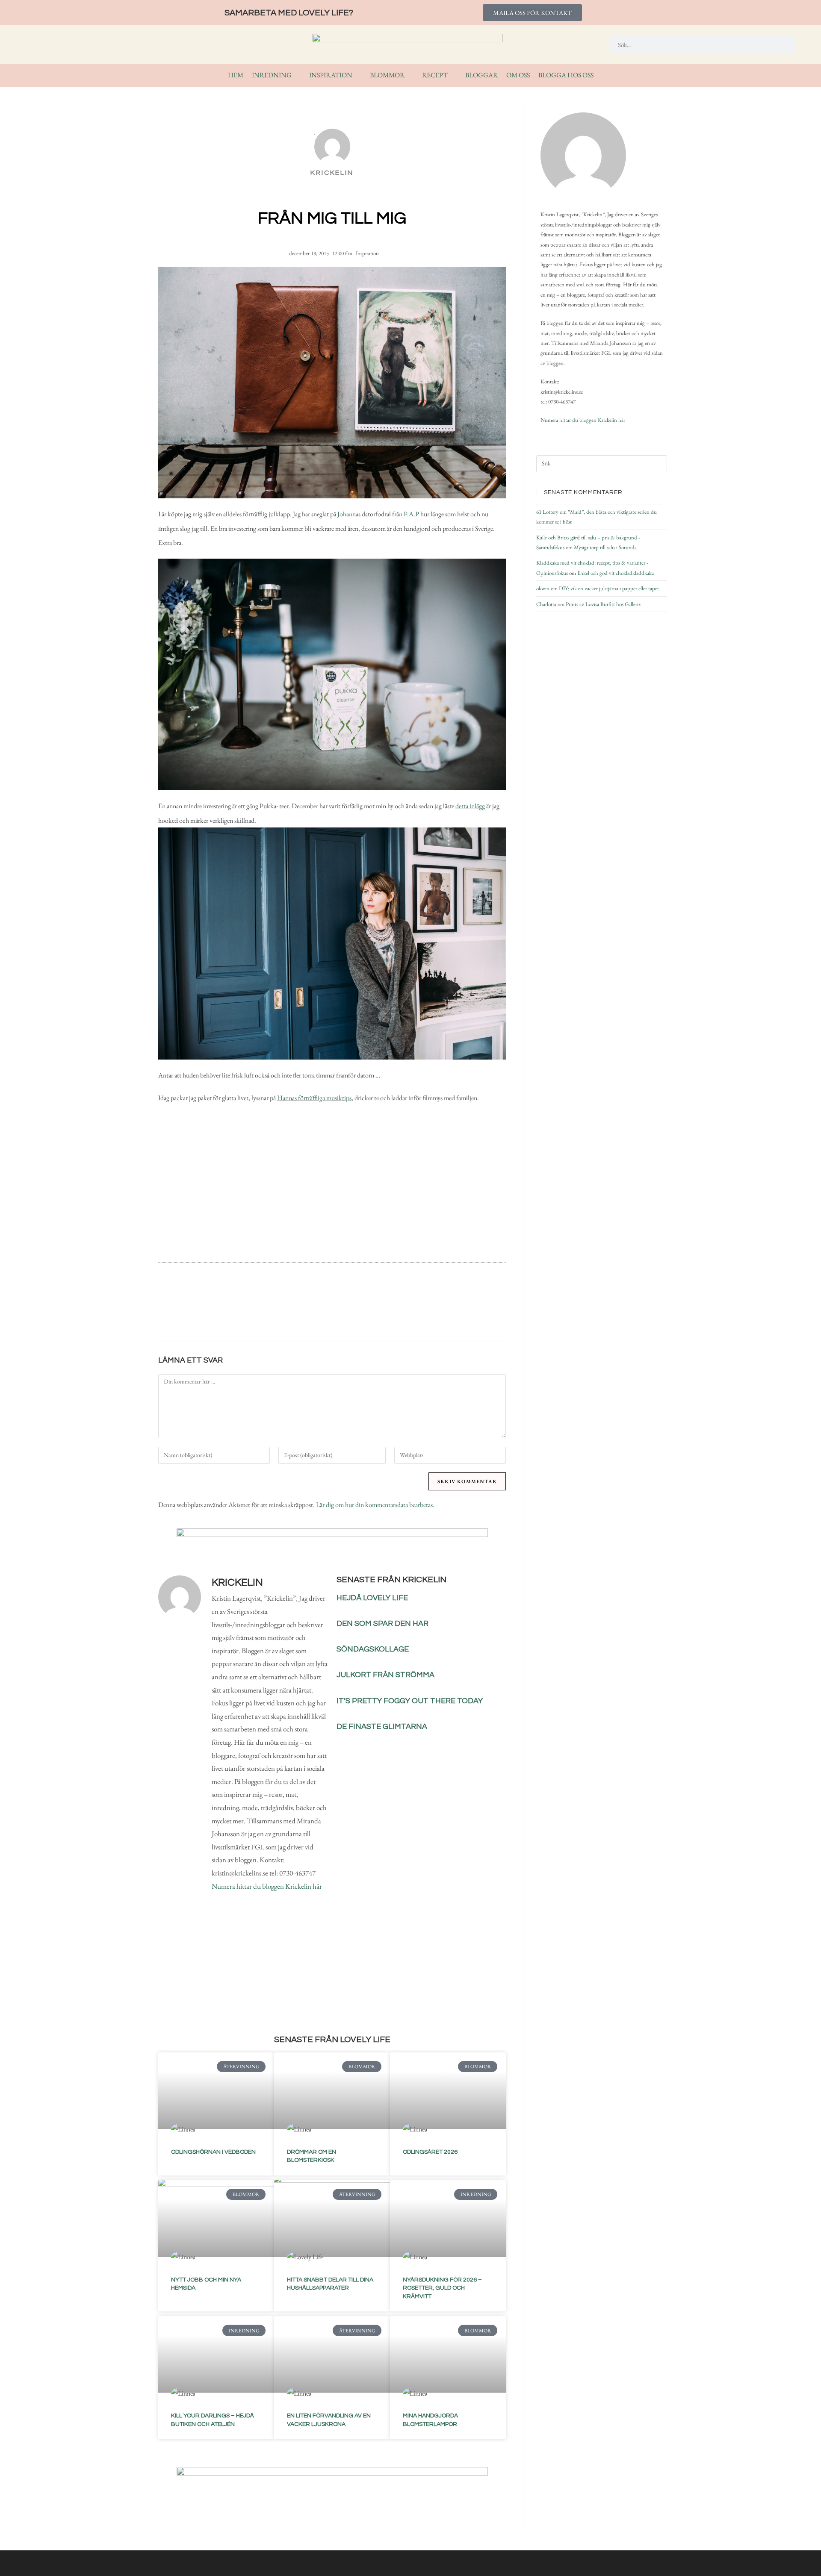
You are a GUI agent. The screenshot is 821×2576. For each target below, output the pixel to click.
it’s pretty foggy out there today (410, 1701)
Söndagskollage (373, 1649)
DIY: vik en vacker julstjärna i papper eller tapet (609, 588)
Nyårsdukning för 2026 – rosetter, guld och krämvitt (442, 2288)
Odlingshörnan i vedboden (213, 2152)
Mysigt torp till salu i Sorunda (605, 547)
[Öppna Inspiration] (358, 75)
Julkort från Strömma (385, 1675)
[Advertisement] (332, 1186)
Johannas (349, 514)
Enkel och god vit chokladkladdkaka (616, 573)
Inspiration (367, 253)
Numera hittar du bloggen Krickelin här (267, 1886)
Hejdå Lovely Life (372, 1598)
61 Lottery (547, 512)
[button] (283, 1313)
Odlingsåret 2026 (430, 2152)
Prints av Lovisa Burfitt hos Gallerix (603, 604)
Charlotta (546, 604)
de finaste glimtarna (382, 1727)
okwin (543, 588)
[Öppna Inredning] (297, 75)
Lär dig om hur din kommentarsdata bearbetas (374, 1505)
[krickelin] (583, 155)
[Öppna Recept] (453, 75)
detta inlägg (470, 806)
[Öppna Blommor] (410, 75)
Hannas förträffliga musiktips (314, 1098)
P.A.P (411, 514)
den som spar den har (382, 1624)
